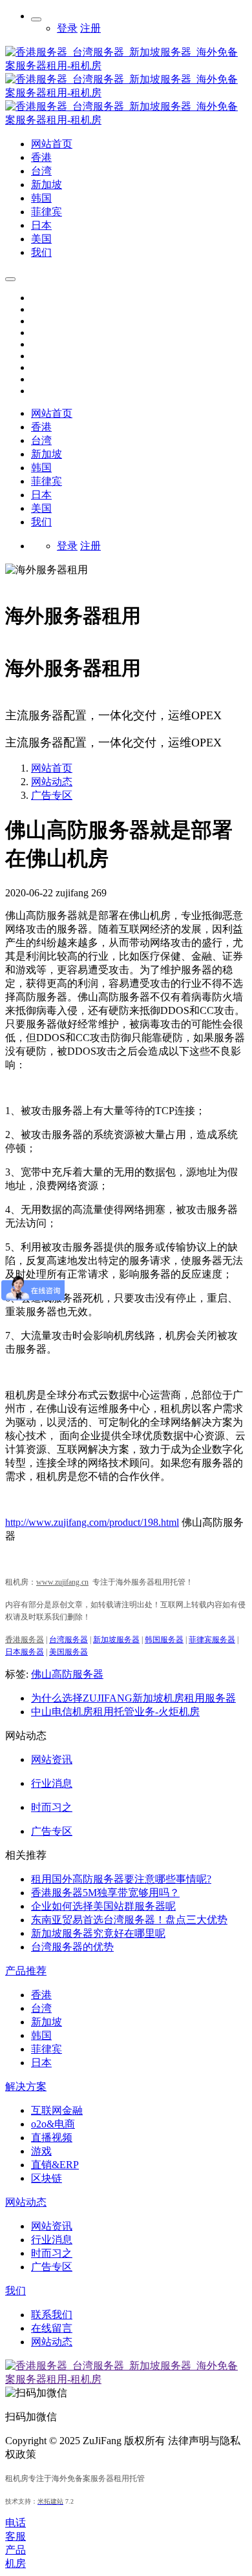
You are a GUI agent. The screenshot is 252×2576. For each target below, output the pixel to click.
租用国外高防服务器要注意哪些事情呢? (121, 1879)
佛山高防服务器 (67, 1674)
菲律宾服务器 (212, 1640)
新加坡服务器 (116, 1640)
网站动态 (52, 782)
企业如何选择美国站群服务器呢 (103, 1906)
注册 (90, 28)
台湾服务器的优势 (72, 1947)
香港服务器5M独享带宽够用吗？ (105, 1893)
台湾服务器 (68, 1640)
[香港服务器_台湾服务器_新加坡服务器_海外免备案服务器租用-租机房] (126, 120)
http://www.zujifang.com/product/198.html (92, 1522)
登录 (67, 28)
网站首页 (52, 413)
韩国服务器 (164, 1640)
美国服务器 (68, 1652)
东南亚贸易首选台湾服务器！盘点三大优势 (129, 1920)
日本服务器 (25, 1652)
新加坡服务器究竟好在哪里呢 (98, 1933)
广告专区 (52, 795)
